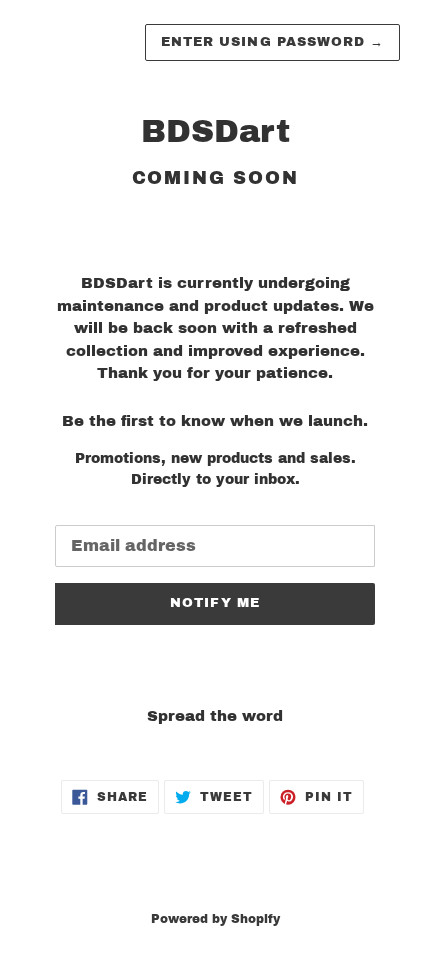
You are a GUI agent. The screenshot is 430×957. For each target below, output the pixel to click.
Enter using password (272, 42)
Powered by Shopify (215, 919)
